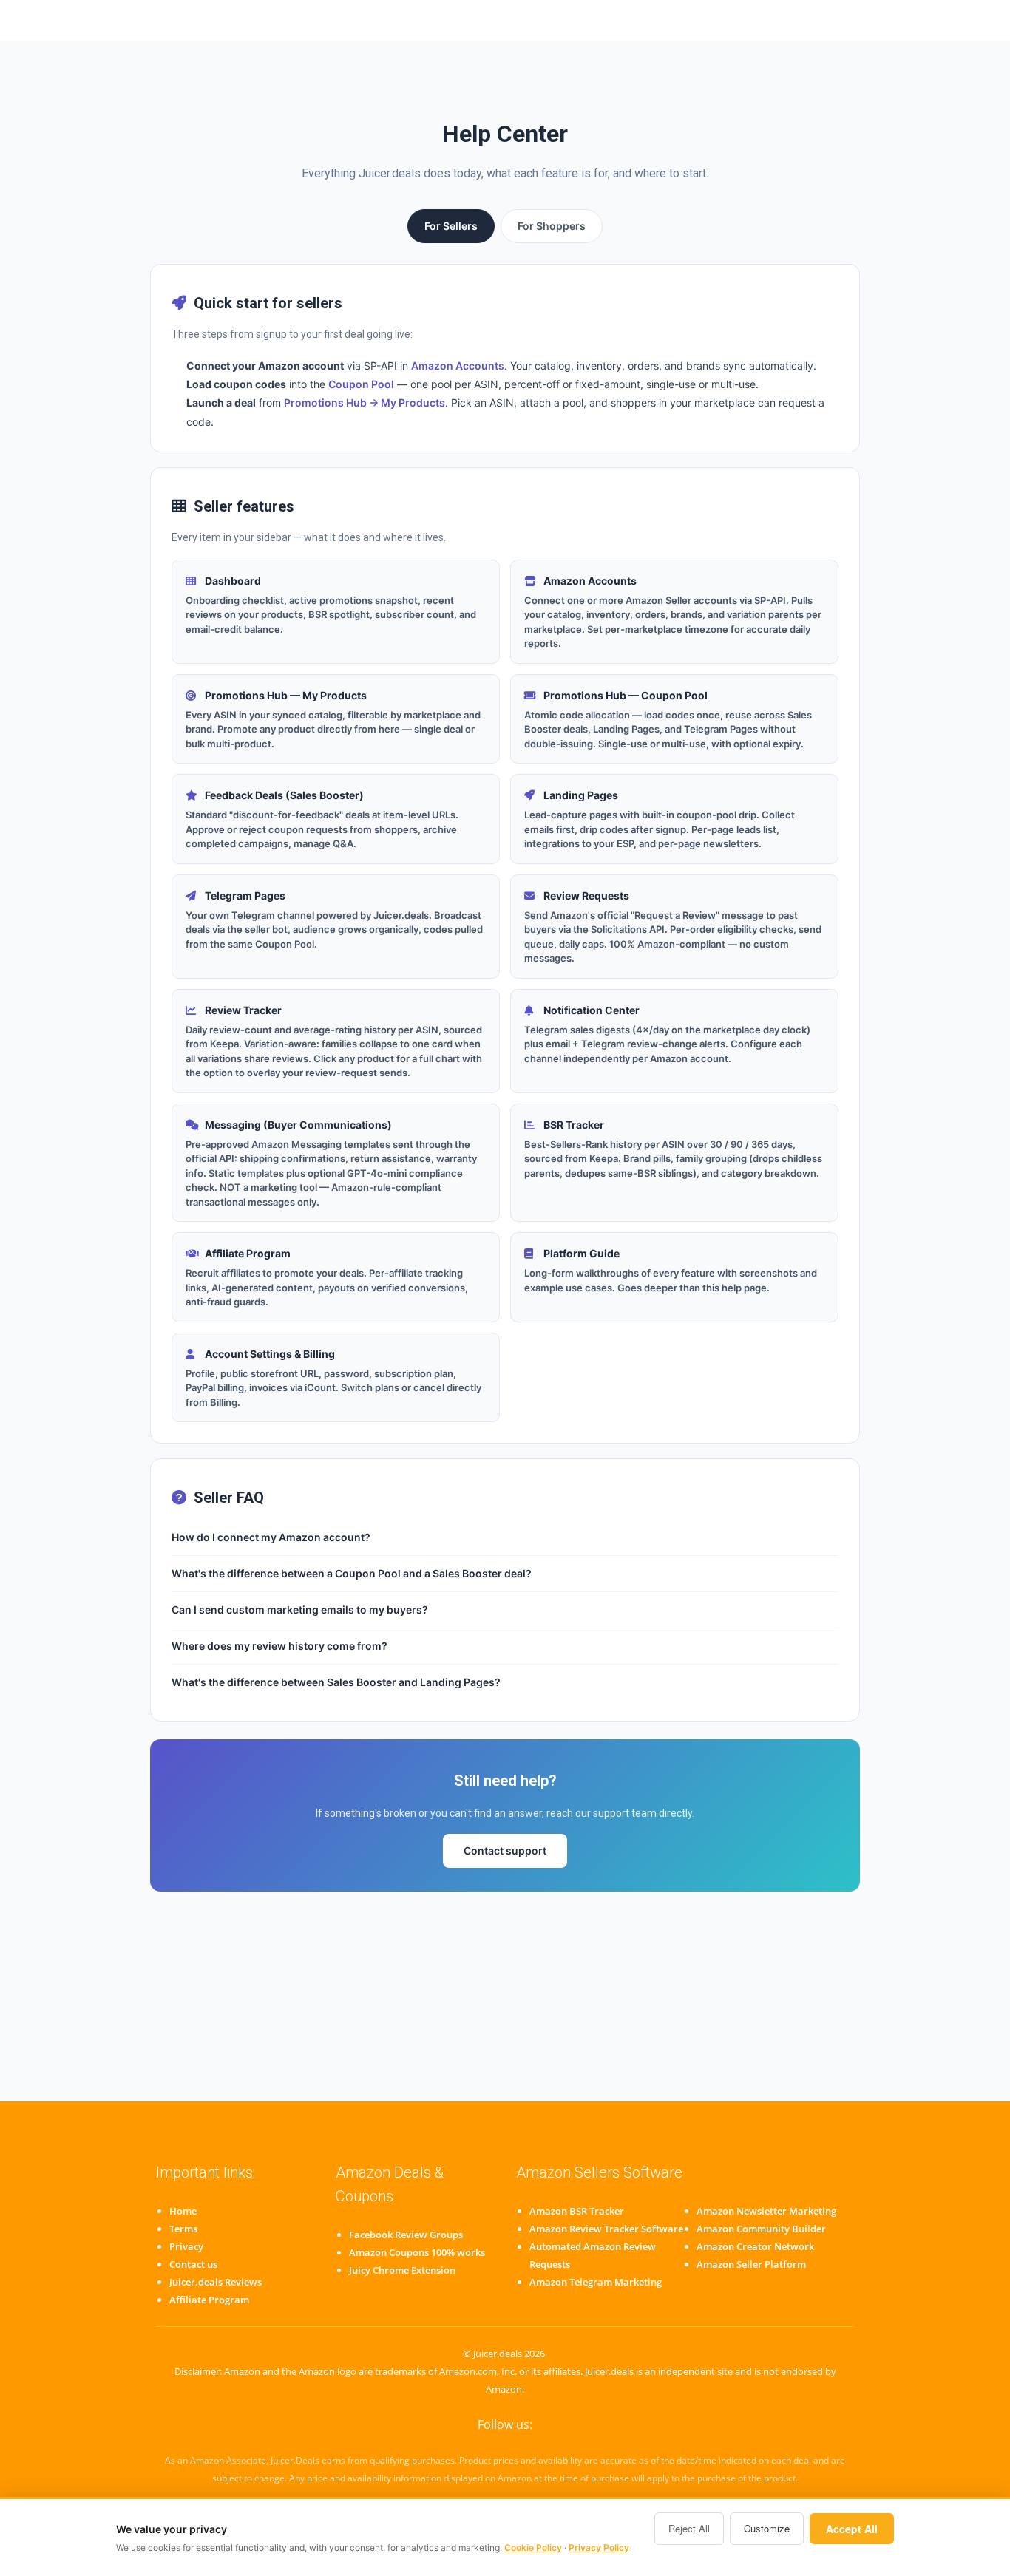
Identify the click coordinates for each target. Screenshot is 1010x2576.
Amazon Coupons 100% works (417, 2252)
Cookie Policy (533, 2548)
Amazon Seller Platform (751, 2264)
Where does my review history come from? (279, 1646)
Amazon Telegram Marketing (596, 2282)
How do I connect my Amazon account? (271, 1537)
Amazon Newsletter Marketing (766, 2211)
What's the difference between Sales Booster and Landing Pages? (336, 1682)
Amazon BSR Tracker (577, 2211)
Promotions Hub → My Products (365, 402)
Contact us (193, 2264)
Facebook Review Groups (406, 2235)
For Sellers (451, 226)
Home (183, 2211)
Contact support (505, 1851)
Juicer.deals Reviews (216, 2282)
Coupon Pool (361, 384)
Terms (183, 2229)
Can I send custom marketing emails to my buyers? (300, 1610)
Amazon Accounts (458, 366)
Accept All (852, 2529)
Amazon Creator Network (755, 2246)
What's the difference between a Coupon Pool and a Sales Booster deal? (352, 1573)
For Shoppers (552, 226)
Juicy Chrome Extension (402, 2270)
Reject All (689, 2528)
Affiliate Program (209, 2300)
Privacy (186, 2246)
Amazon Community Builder (761, 2229)
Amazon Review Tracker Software (606, 2229)
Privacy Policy (599, 2548)
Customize (767, 2528)
